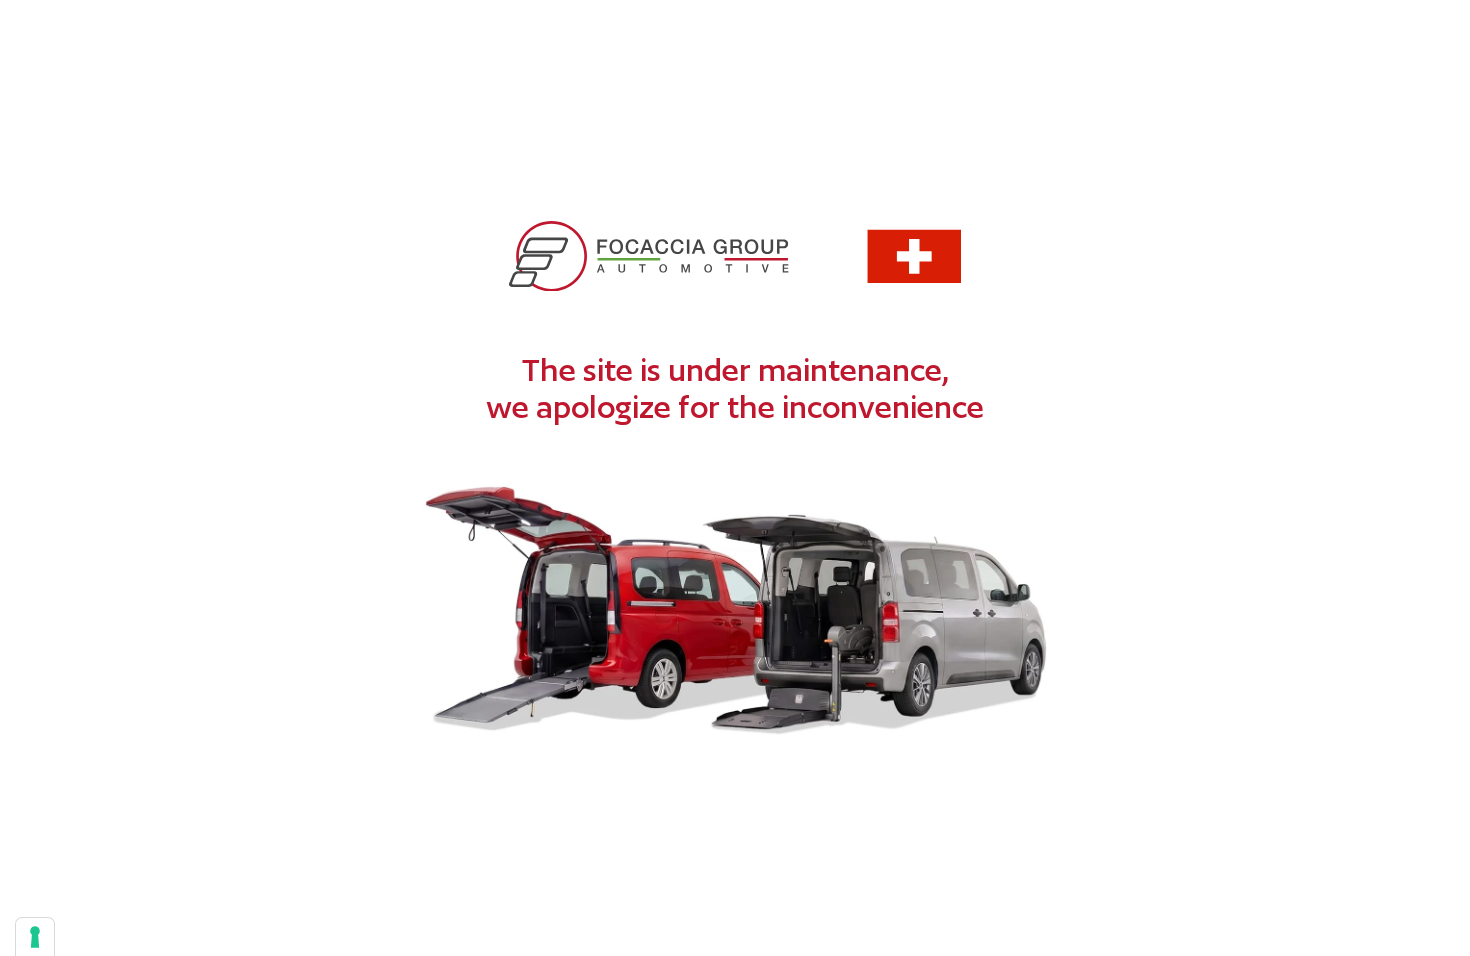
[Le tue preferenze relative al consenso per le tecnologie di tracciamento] (35, 937)
